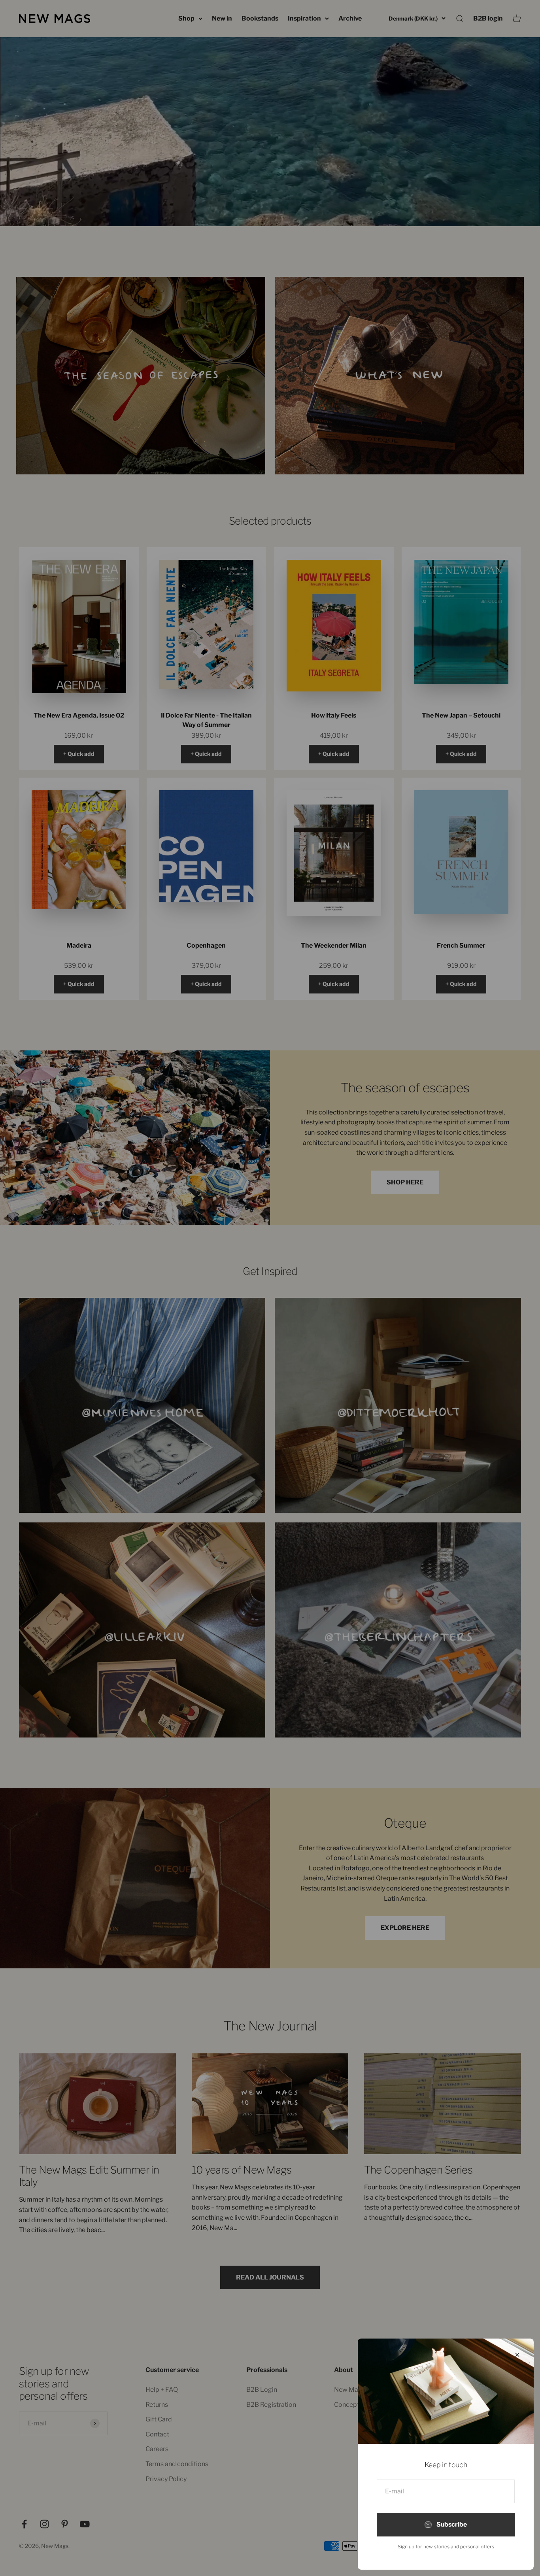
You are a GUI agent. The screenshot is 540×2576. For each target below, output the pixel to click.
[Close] (517, 2355)
